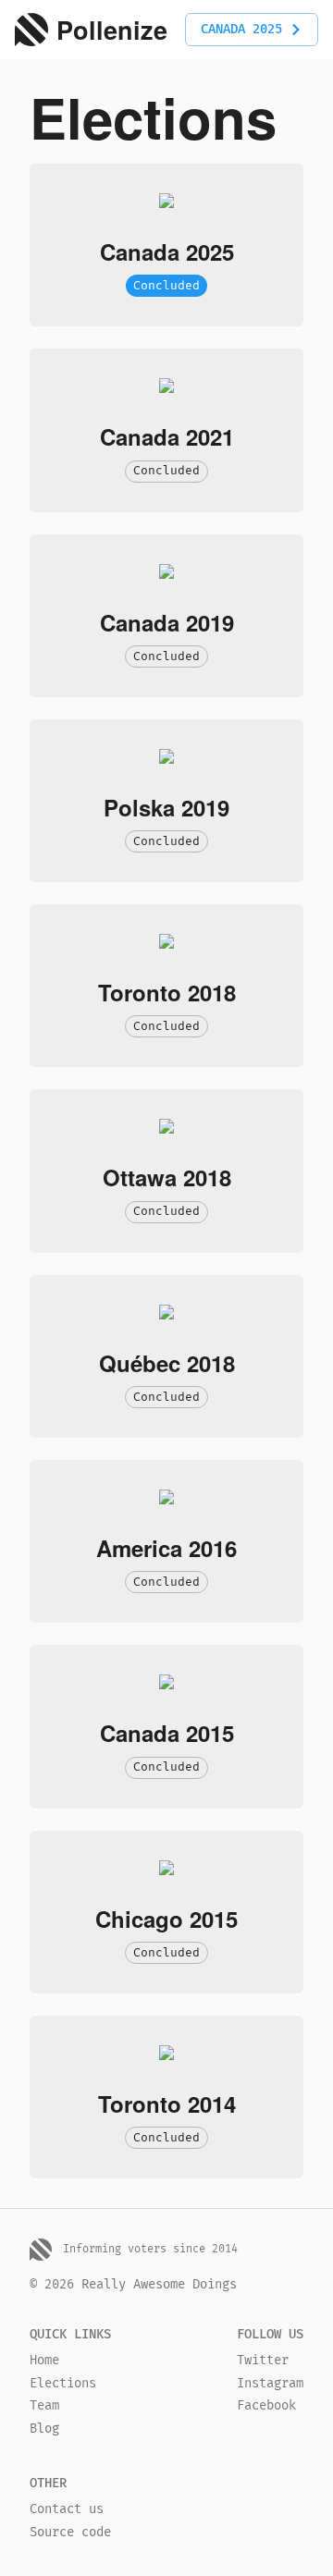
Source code (70, 2532)
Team (44, 2405)
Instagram (270, 2383)
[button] (252, 30)
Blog (44, 2429)
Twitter (263, 2360)
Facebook (266, 2405)
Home (44, 2360)
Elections (63, 2383)
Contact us (67, 2509)
